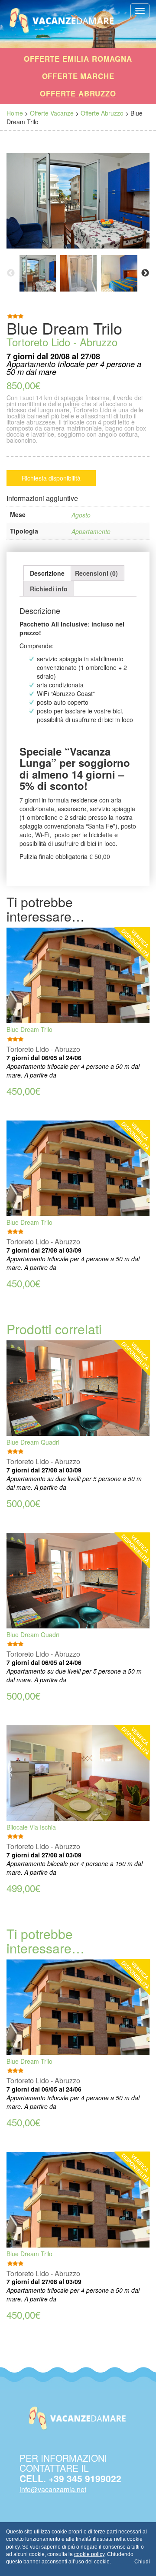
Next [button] (145, 273)
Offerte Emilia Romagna (78, 59)
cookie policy (89, 2554)
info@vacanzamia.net (53, 2489)
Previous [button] (11, 273)
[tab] (47, 573)
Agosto (81, 515)
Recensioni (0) (96, 573)
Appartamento (91, 531)
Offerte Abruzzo (78, 93)
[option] (38, 273)
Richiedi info (49, 589)
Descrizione (47, 573)
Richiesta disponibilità (51, 478)
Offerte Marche (78, 76)
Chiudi (142, 2562)
